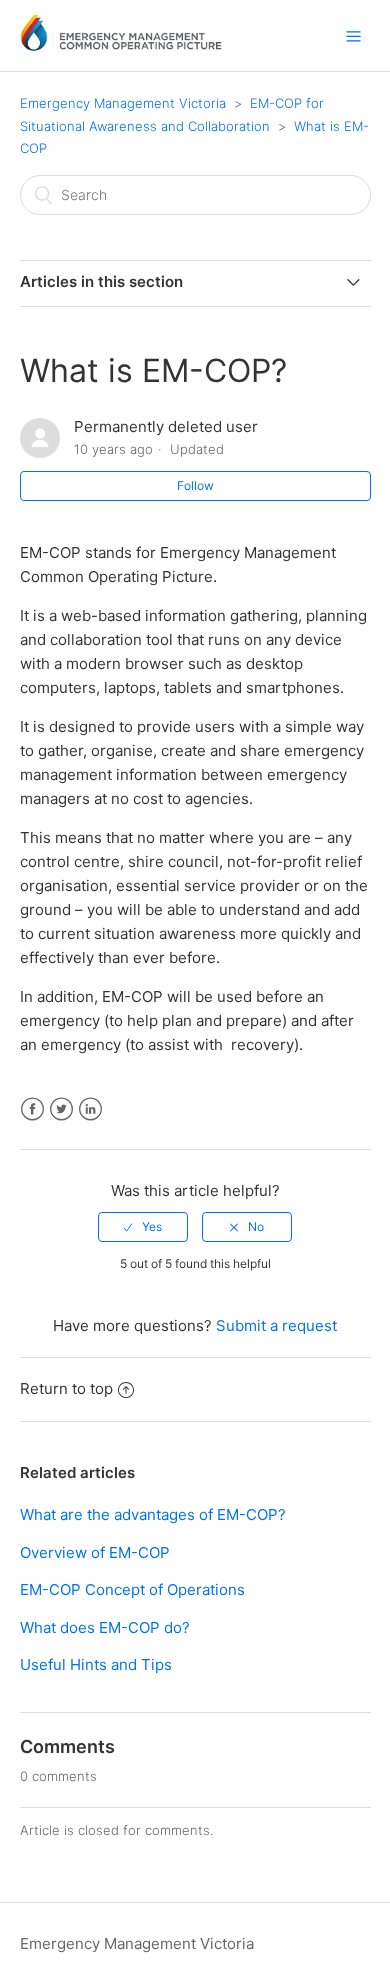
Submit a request (276, 1325)
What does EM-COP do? (105, 1627)
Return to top (66, 1388)
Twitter (61, 1109)
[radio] (143, 1227)
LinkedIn (90, 1109)
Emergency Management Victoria (123, 103)
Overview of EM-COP (95, 1552)
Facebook (32, 1109)
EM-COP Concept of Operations (132, 1589)
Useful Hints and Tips (96, 1664)
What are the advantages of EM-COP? (153, 1514)
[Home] (121, 45)
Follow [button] (195, 485)
